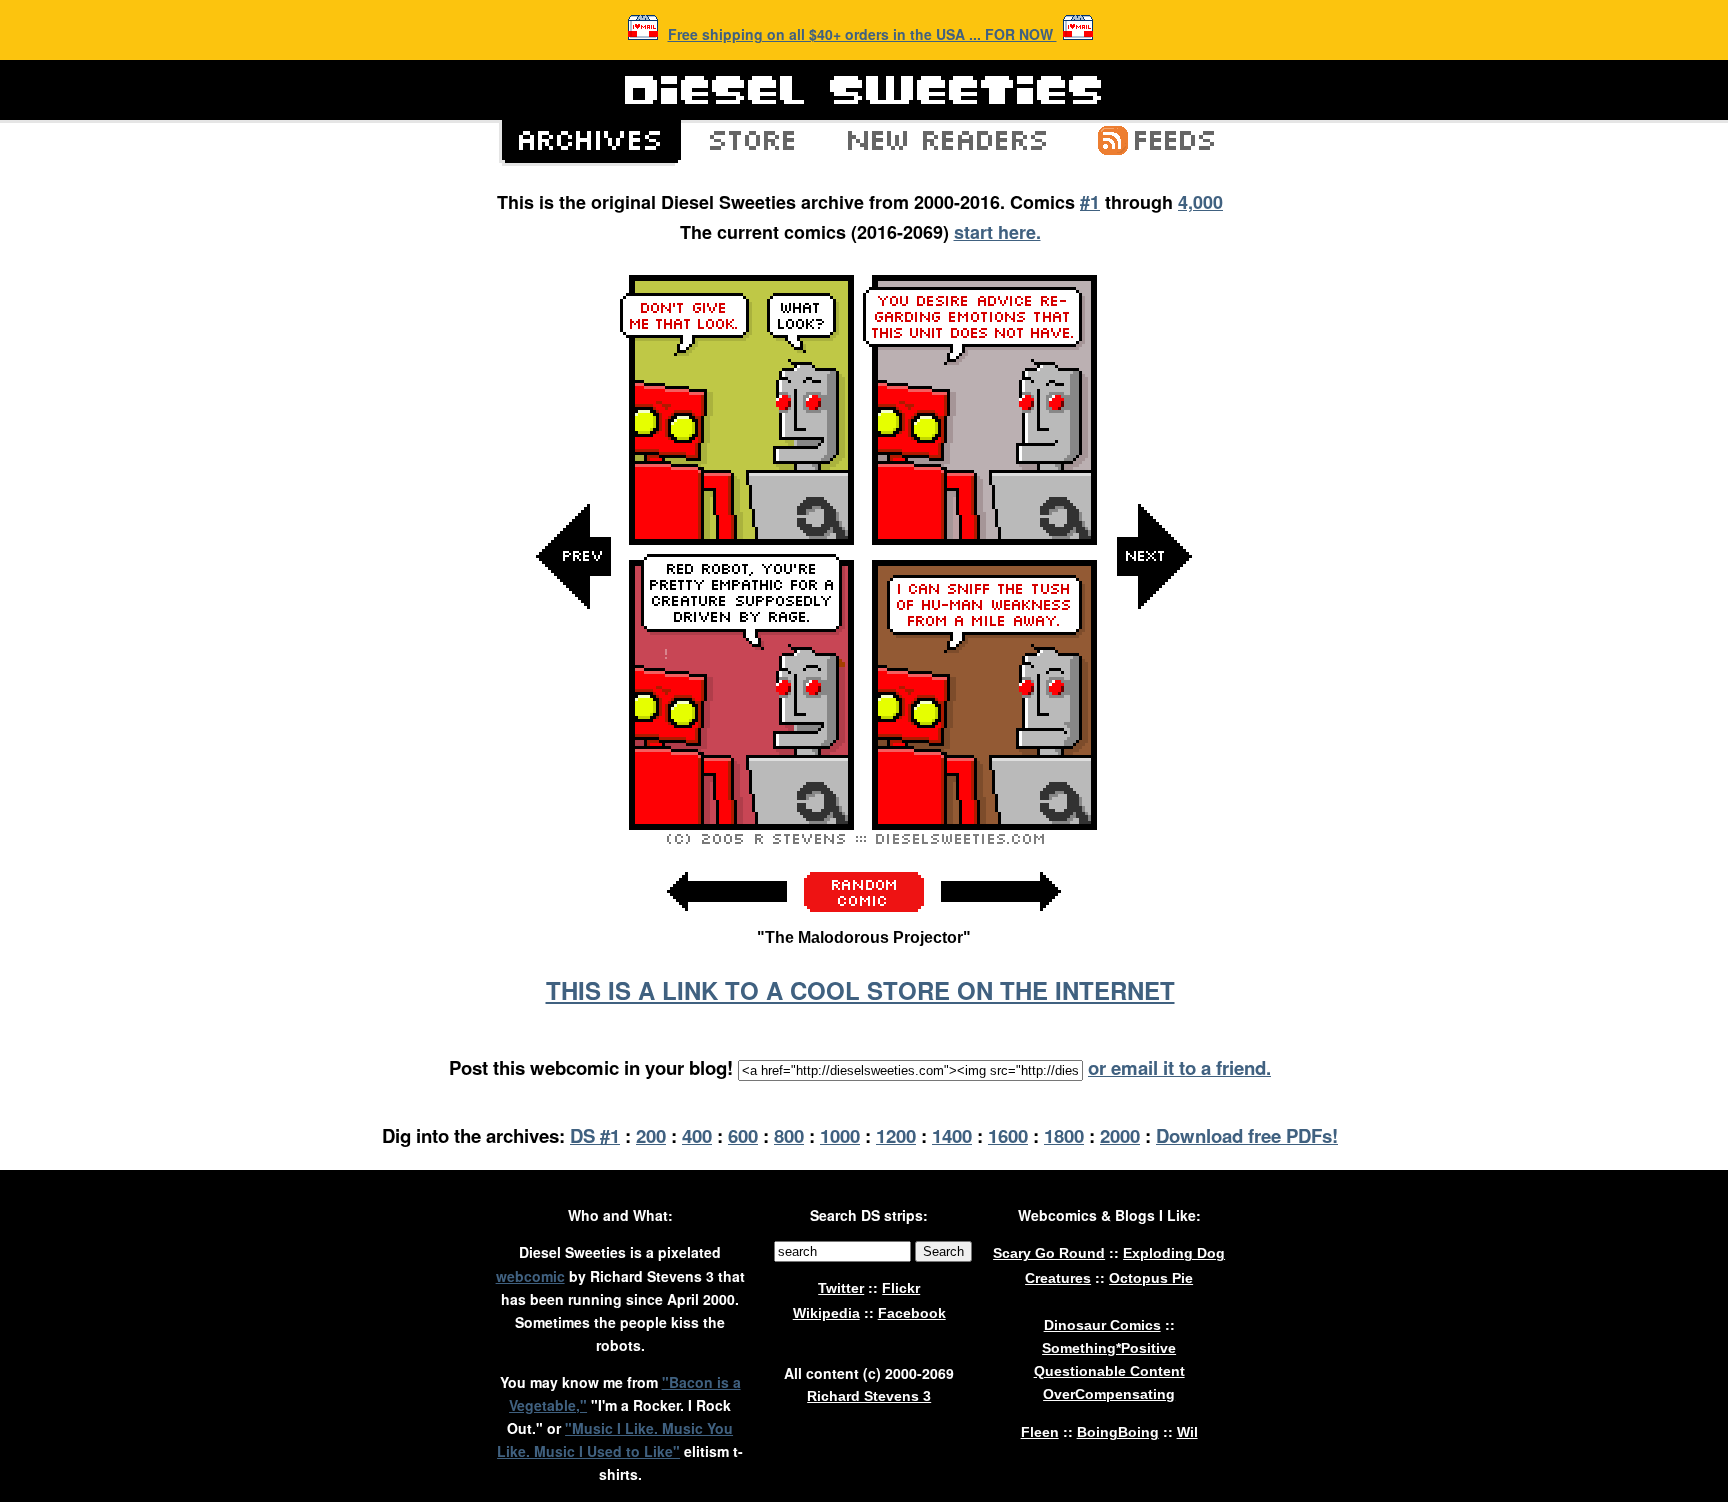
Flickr (901, 1288)
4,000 (1200, 202)
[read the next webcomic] (1001, 921)
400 (697, 1135)
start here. (997, 232)
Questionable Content (1109, 1371)
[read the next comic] (1154, 757)
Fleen (1040, 1432)
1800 (1064, 1135)
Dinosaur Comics (1102, 1325)
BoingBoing (1118, 1432)
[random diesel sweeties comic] (864, 906)
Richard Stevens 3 (869, 1396)
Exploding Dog (1174, 1253)
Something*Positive (1109, 1348)
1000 (840, 1135)
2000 (1120, 1135)
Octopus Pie (1151, 1278)
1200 (896, 1135)
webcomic (530, 1276)
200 (651, 1135)
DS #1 (595, 1135)
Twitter (841, 1288)
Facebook (912, 1313)
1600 (1008, 1135)
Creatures (1058, 1278)
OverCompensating (1109, 1394)
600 (743, 1135)
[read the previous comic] (574, 757)
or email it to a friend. (1179, 1067)
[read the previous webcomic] (727, 921)
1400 (952, 1135)
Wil (1187, 1432)
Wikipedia (826, 1313)
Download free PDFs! (1247, 1135)
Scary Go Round (1049, 1253)
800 (789, 1135)
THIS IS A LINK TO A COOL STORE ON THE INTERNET (860, 990)
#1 (1090, 202)
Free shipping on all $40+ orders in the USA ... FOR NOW (862, 34)
